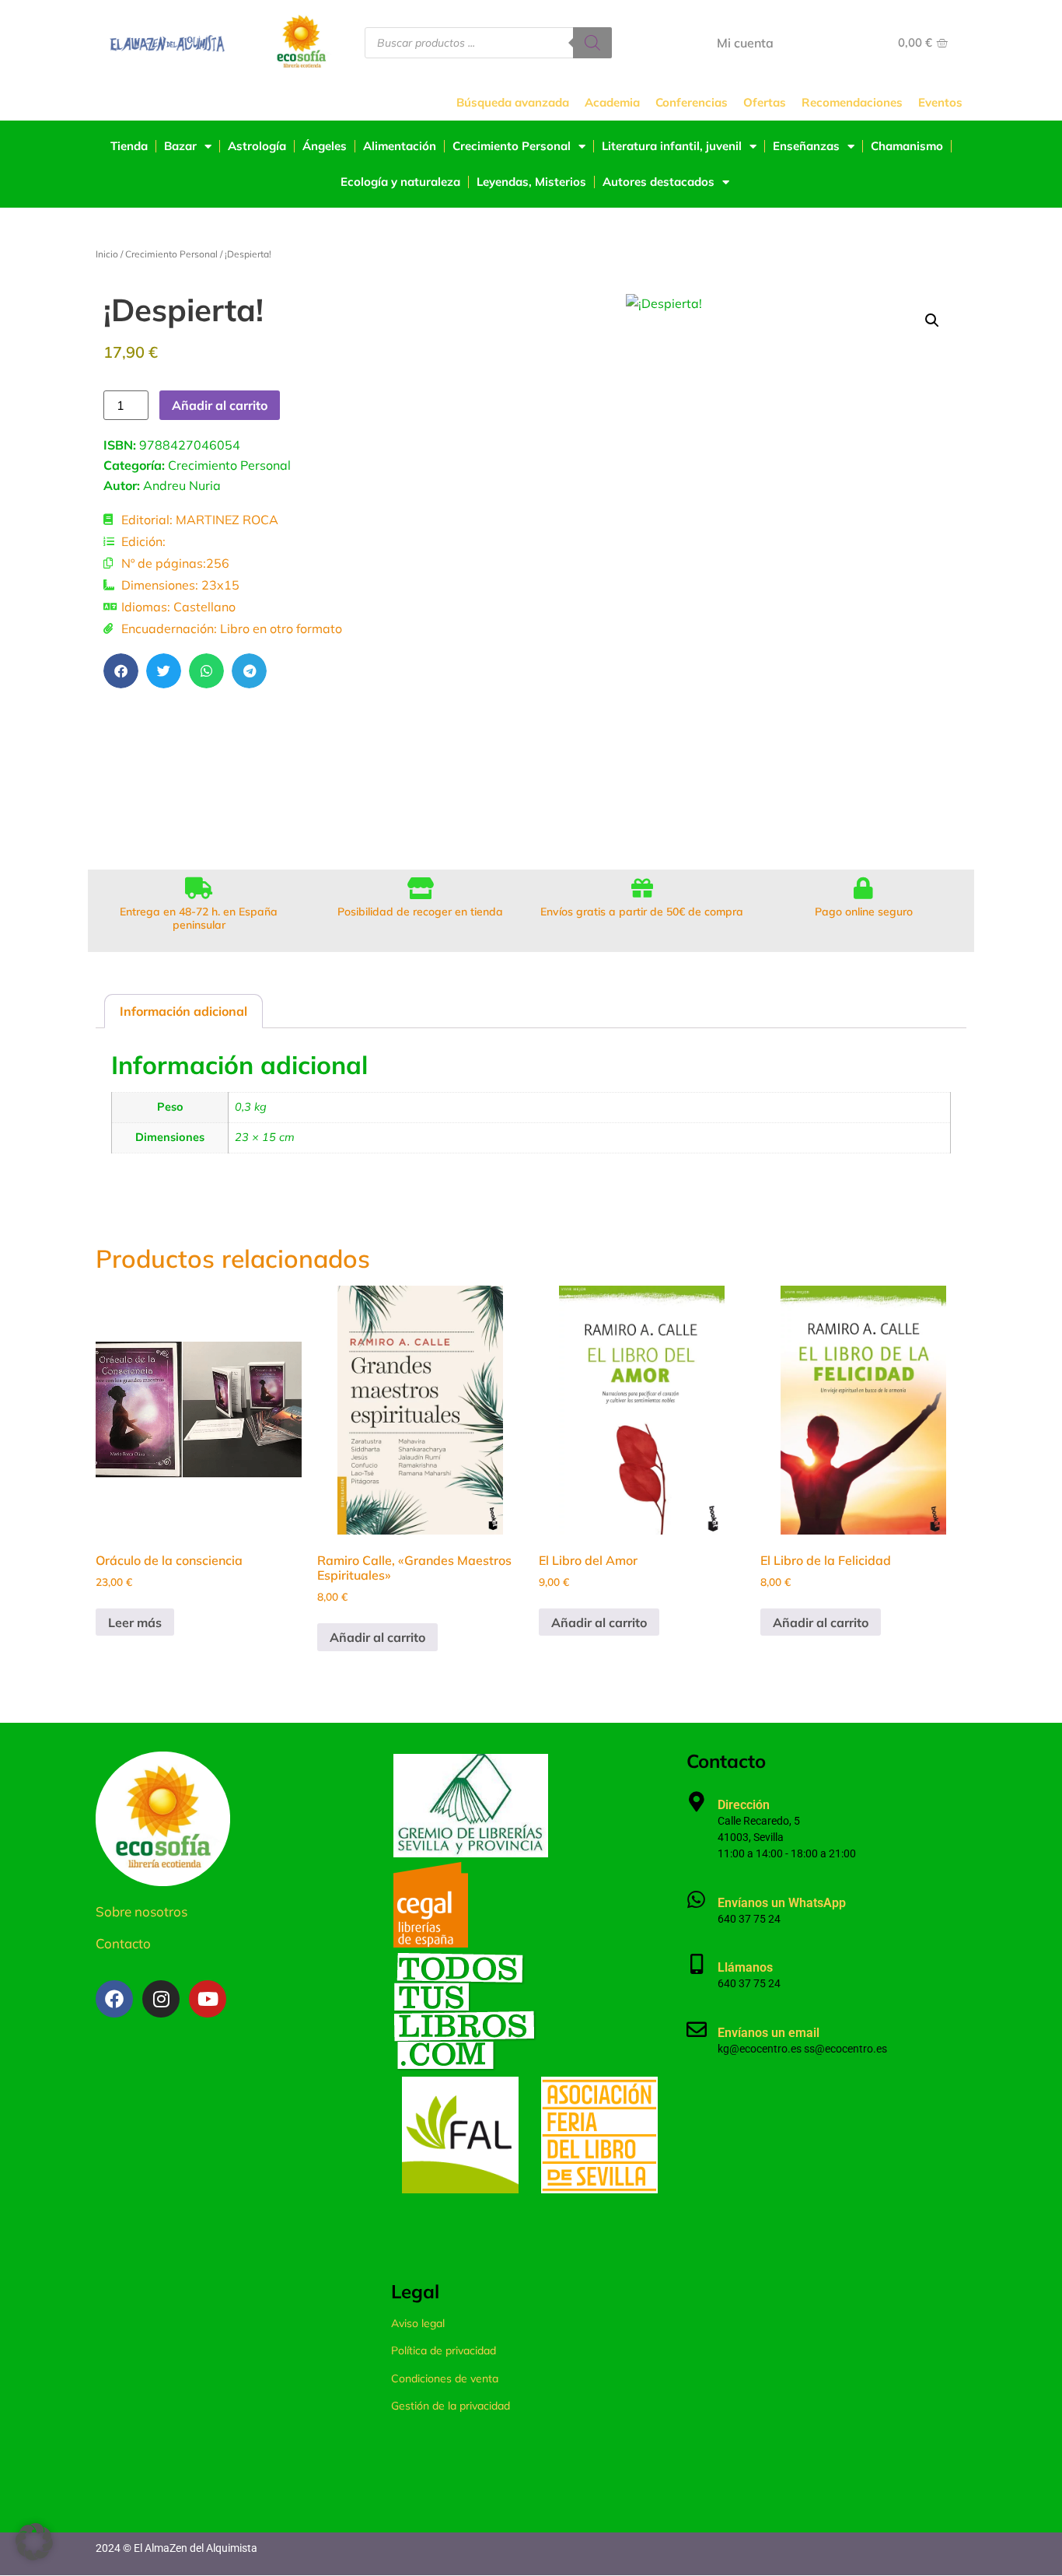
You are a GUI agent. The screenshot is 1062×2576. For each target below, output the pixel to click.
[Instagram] (161, 1999)
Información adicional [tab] (183, 1011)
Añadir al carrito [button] (377, 1637)
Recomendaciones (852, 102)
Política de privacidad (444, 2350)
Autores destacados (659, 182)
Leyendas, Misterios (531, 182)
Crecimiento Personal (512, 146)
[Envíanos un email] (697, 2029)
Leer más (135, 1622)
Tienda (129, 146)
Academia (612, 102)
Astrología (257, 146)
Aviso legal (418, 2323)
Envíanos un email (769, 2033)
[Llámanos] (697, 1964)
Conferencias (692, 102)
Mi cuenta (745, 43)
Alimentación (400, 146)
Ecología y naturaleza (400, 182)
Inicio (107, 254)
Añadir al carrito (220, 405)
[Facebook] (114, 1999)
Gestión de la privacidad (451, 2406)
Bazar (180, 146)
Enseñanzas (806, 146)
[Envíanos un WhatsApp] (697, 1899)
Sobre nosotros (141, 1911)
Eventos (940, 102)
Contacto (123, 1943)
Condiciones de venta (445, 2378)
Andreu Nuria (182, 485)
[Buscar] (592, 43)
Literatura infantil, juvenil (672, 146)
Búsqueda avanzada (513, 102)
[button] (121, 671)
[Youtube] (208, 1999)
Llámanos (745, 1967)
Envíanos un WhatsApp (782, 1903)
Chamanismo (907, 146)
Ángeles (325, 146)
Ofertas (765, 102)
